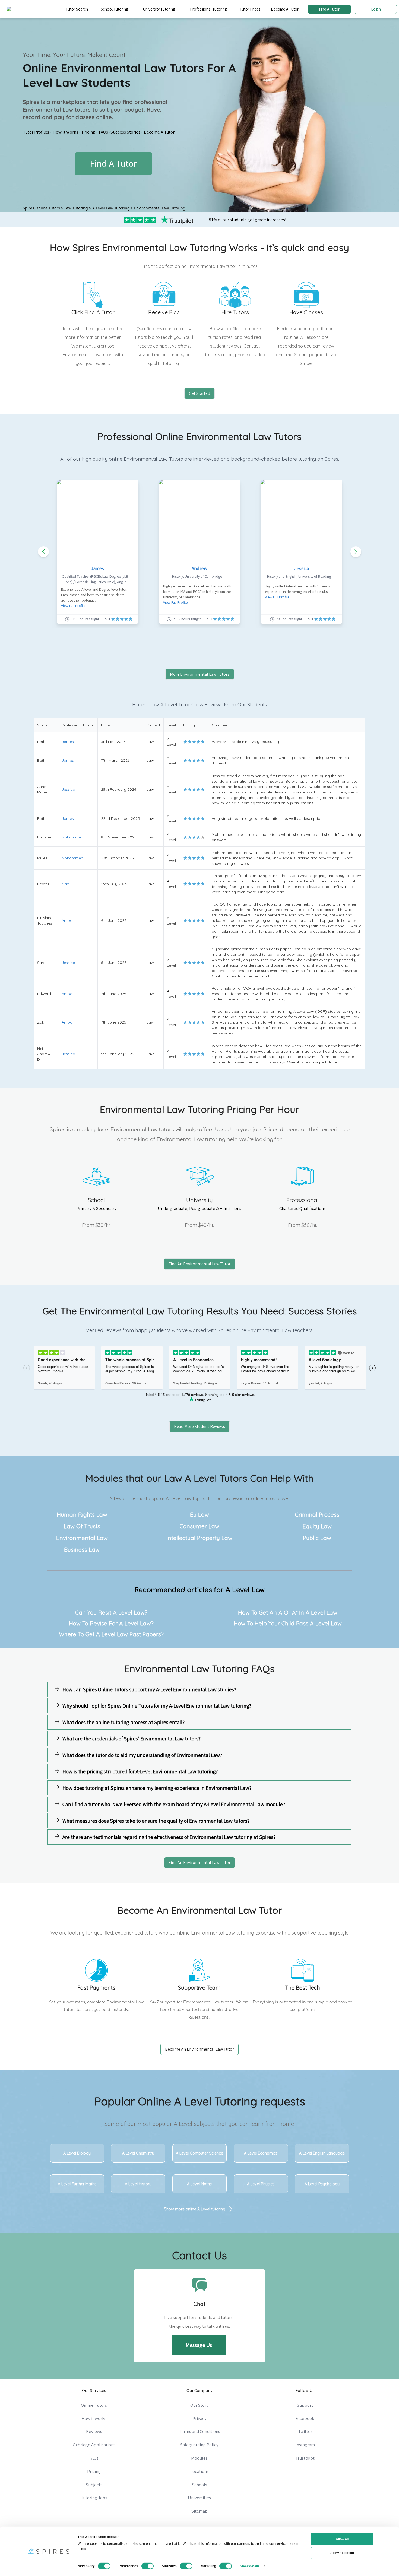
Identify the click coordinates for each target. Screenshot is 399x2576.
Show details (250, 2566)
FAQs (103, 132)
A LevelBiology (77, 2153)
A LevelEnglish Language (322, 2153)
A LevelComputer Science (199, 2153)
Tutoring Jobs (94, 2498)
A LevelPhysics (261, 2184)
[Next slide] (356, 552)
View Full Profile (73, 606)
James (97, 568)
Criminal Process (317, 1514)
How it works (94, 2418)
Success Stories (125, 132)
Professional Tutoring (208, 9)
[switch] (148, 2566)
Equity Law (317, 1526)
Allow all (342, 2539)
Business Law (82, 1549)
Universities (199, 2498)
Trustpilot (305, 2458)
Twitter (305, 2431)
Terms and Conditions (199, 2431)
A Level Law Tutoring (111, 208)
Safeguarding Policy (199, 2445)
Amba (67, 920)
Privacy (199, 2418)
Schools (199, 2485)
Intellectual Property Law (199, 1538)
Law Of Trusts (82, 1526)
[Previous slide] (43, 552)
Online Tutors (94, 2405)
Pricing (88, 132)
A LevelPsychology (322, 2184)
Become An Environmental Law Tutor (199, 2049)
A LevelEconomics (261, 2153)
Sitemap (199, 2511)
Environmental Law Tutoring (160, 208)
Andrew (199, 568)
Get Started (199, 393)
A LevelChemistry (138, 2153)
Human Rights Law (82, 1514)
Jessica (302, 568)
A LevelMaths (199, 2184)
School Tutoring (114, 9)
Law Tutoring (76, 208)
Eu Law (199, 1514)
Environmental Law (82, 1538)
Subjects (94, 2485)
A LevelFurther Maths (77, 2184)
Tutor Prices (250, 9)
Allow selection (342, 2553)
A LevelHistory (138, 2184)
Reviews (94, 2431)
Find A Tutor (329, 9)
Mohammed (72, 837)
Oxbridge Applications (94, 2445)
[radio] (185, 742)
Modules (199, 2458)
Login (376, 9)
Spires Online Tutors (41, 208)
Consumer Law (199, 1526)
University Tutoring (159, 9)
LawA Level (191, 1478)
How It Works (65, 132)
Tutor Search (77, 9)
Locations (199, 2471)
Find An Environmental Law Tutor (199, 1264)
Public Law (317, 1538)
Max (65, 884)
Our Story (199, 2405)
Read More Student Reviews (199, 1426)
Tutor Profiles (36, 132)
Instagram (305, 2445)
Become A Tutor (285, 9)
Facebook (305, 2418)
